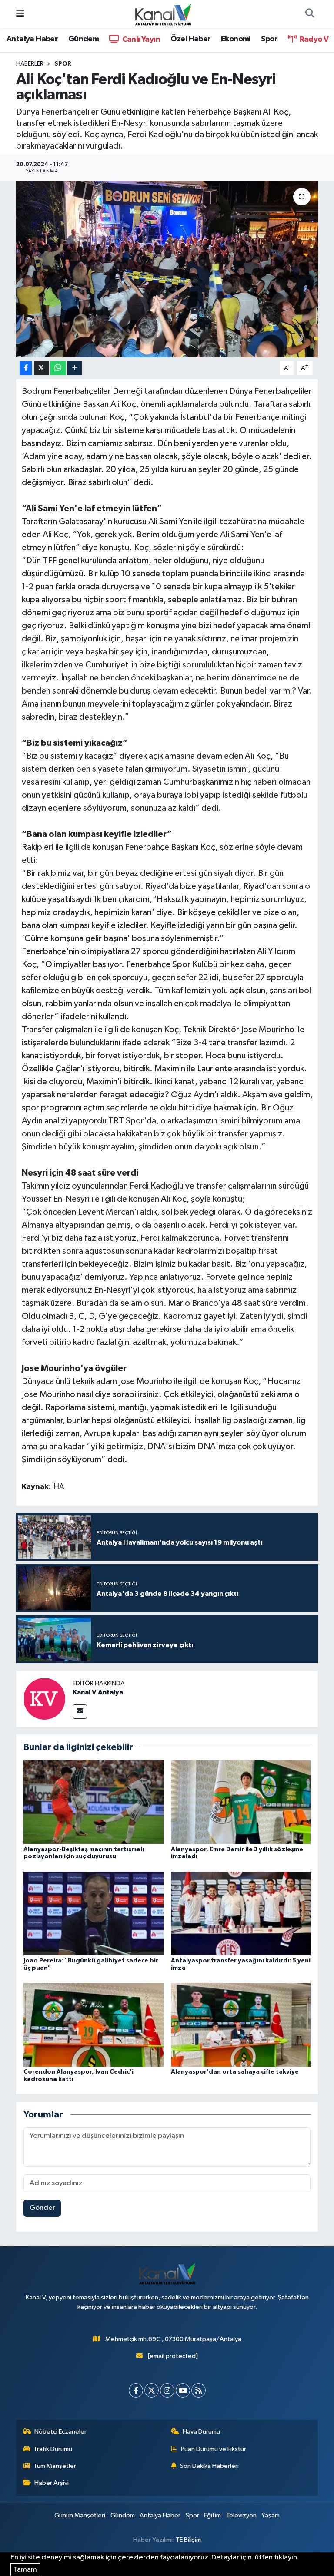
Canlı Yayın (140, 40)
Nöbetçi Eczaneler (60, 2432)
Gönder (42, 2208)
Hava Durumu (201, 2432)
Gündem (83, 39)
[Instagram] (167, 2390)
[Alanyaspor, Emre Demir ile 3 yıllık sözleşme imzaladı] (241, 1802)
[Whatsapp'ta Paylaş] (58, 368)
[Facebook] (136, 2390)
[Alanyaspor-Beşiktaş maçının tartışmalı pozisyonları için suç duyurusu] (94, 1802)
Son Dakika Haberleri (209, 2466)
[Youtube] (183, 2390)
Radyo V (313, 40)
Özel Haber (191, 39)
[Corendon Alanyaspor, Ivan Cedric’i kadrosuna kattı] (94, 2025)
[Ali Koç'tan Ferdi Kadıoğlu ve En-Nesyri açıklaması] (167, 269)
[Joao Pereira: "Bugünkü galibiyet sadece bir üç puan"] (94, 1913)
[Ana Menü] (20, 14)
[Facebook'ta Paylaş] (26, 368)
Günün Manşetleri (80, 2515)
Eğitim (212, 2515)
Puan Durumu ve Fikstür (214, 2449)
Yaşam (271, 2515)
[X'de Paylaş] (41, 368)
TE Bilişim (188, 2540)
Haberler (30, 64)
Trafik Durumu (53, 2449)
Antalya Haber (32, 39)
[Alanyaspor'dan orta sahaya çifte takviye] (241, 2025)
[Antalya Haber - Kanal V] (163, 14)
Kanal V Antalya (98, 1692)
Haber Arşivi (52, 2483)
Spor (269, 39)
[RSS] (199, 2390)
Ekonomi (236, 39)
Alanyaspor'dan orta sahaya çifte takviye (235, 2072)
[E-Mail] (80, 1712)
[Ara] (310, 14)
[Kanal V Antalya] (44, 1699)
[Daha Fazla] (75, 368)
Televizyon (241, 2515)
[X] (152, 2390)
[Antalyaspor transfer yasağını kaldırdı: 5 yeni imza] (241, 1913)
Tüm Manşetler (55, 2466)
